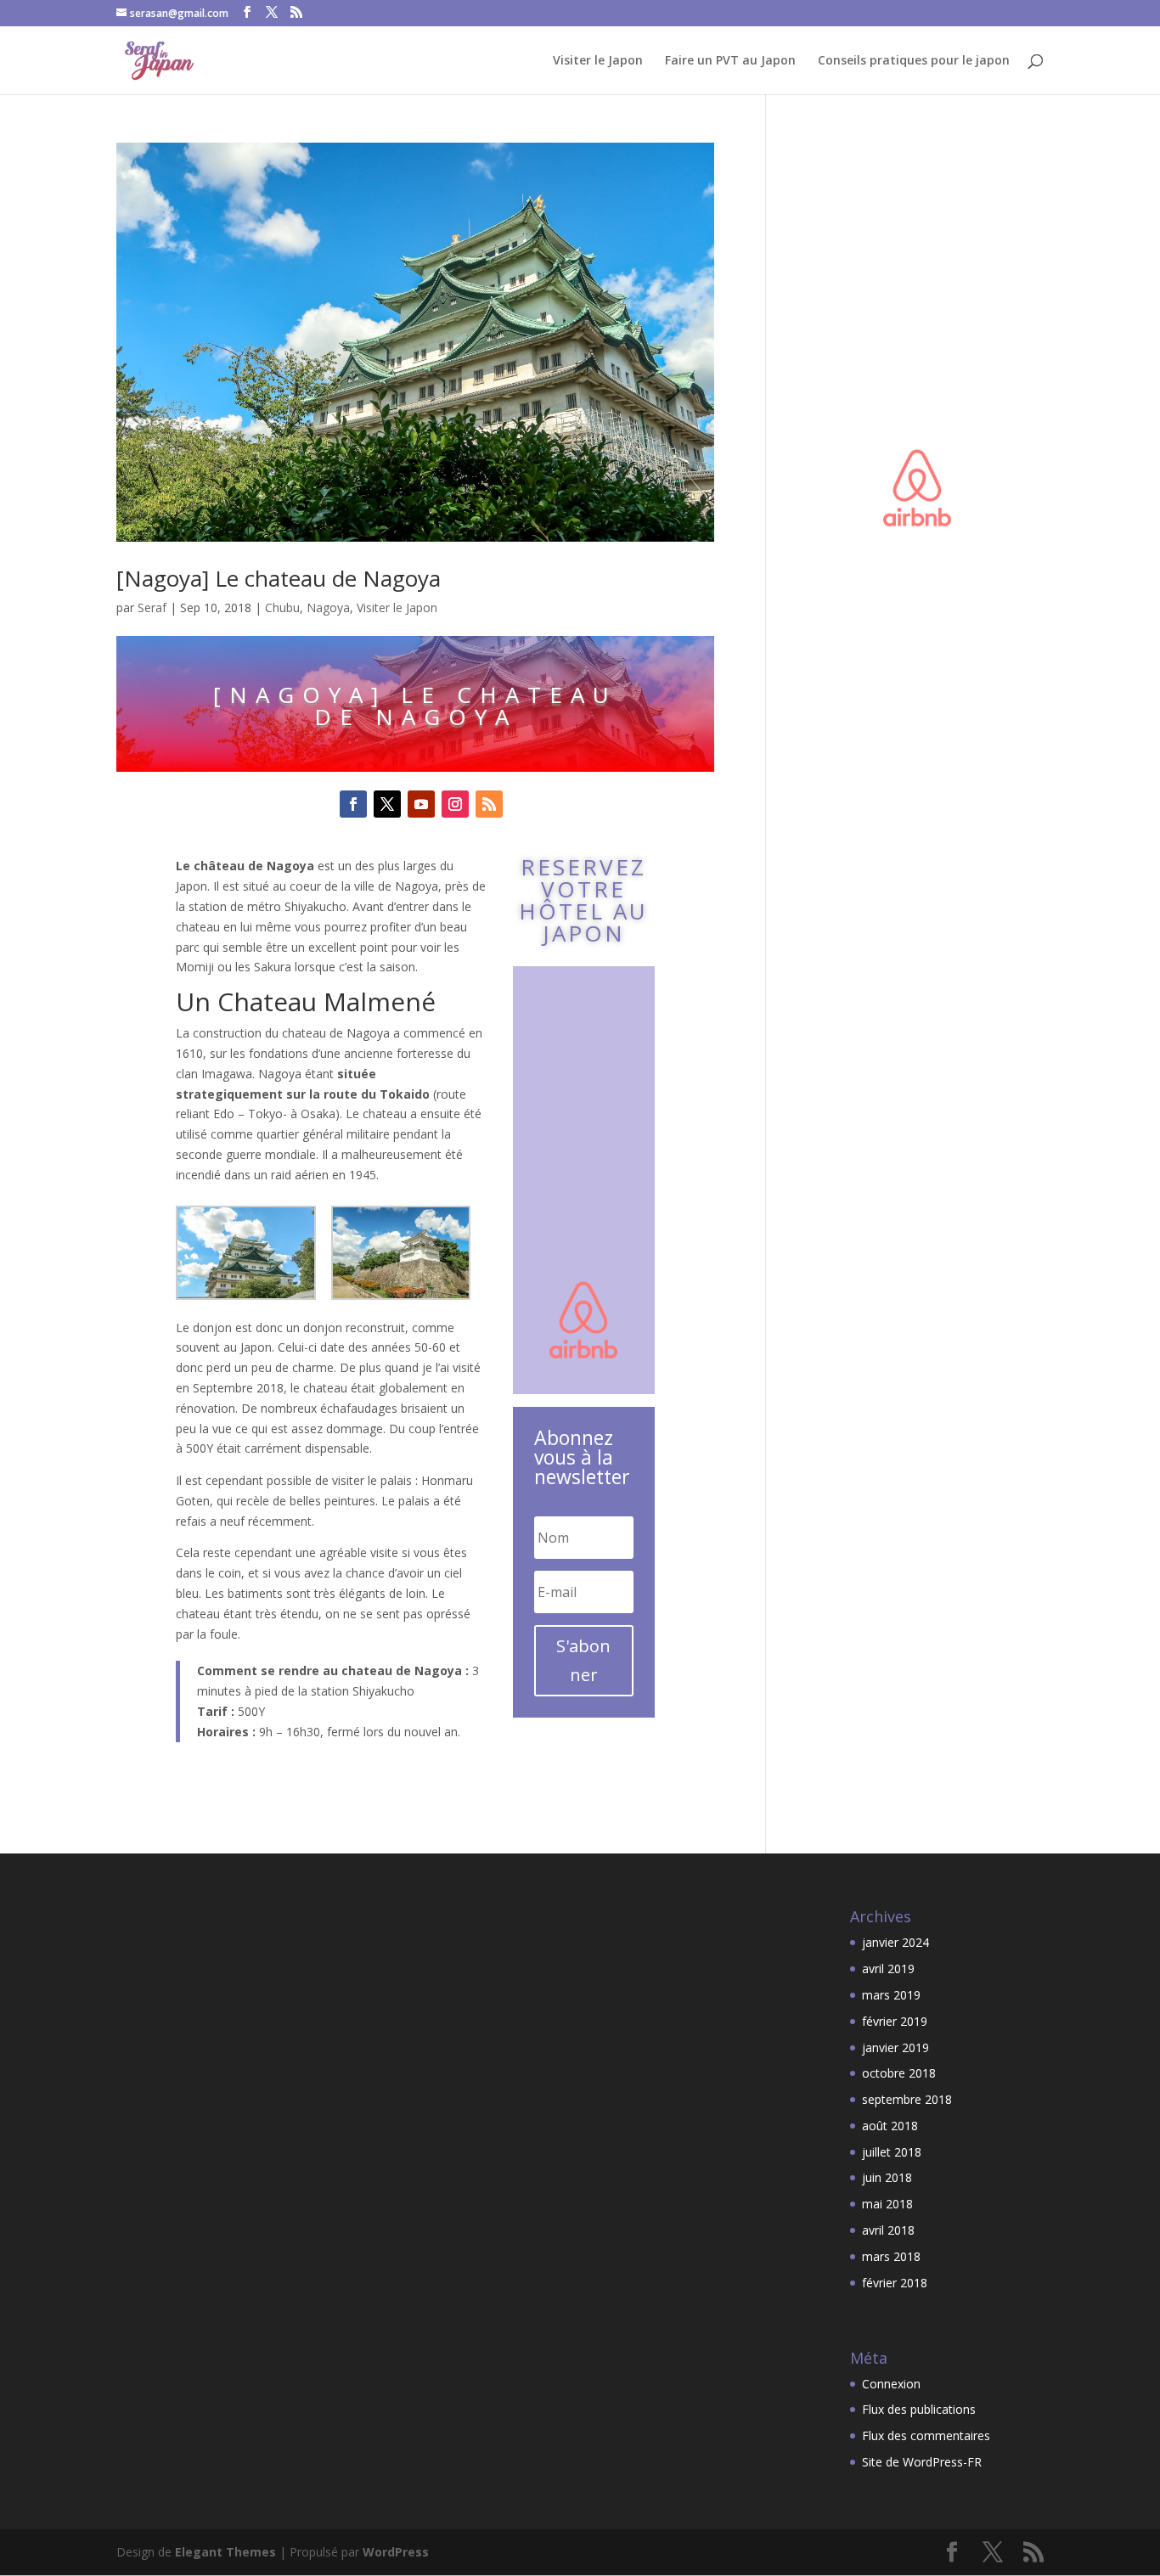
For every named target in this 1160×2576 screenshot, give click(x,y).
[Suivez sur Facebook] (353, 804)
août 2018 (890, 2126)
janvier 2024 (895, 1942)
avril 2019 (888, 1969)
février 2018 (895, 2283)
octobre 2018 (899, 2073)
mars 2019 (891, 1995)
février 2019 (895, 2021)
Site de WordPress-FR (922, 2462)
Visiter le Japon (598, 61)
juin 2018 (887, 2177)
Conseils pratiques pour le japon (914, 61)
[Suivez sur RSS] (489, 804)
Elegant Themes (225, 2552)
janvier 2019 (895, 2047)
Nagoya (328, 607)
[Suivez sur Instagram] (455, 804)
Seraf (152, 607)
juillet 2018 (892, 2152)
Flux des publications (919, 2409)
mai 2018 (887, 2204)
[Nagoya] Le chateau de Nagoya (279, 578)
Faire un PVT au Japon (730, 61)
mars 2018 (891, 2256)
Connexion (891, 2384)
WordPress (396, 2552)
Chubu (282, 607)
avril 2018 (888, 2230)
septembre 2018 (907, 2099)
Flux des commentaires (926, 2435)
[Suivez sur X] (387, 804)
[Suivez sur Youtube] (421, 804)
